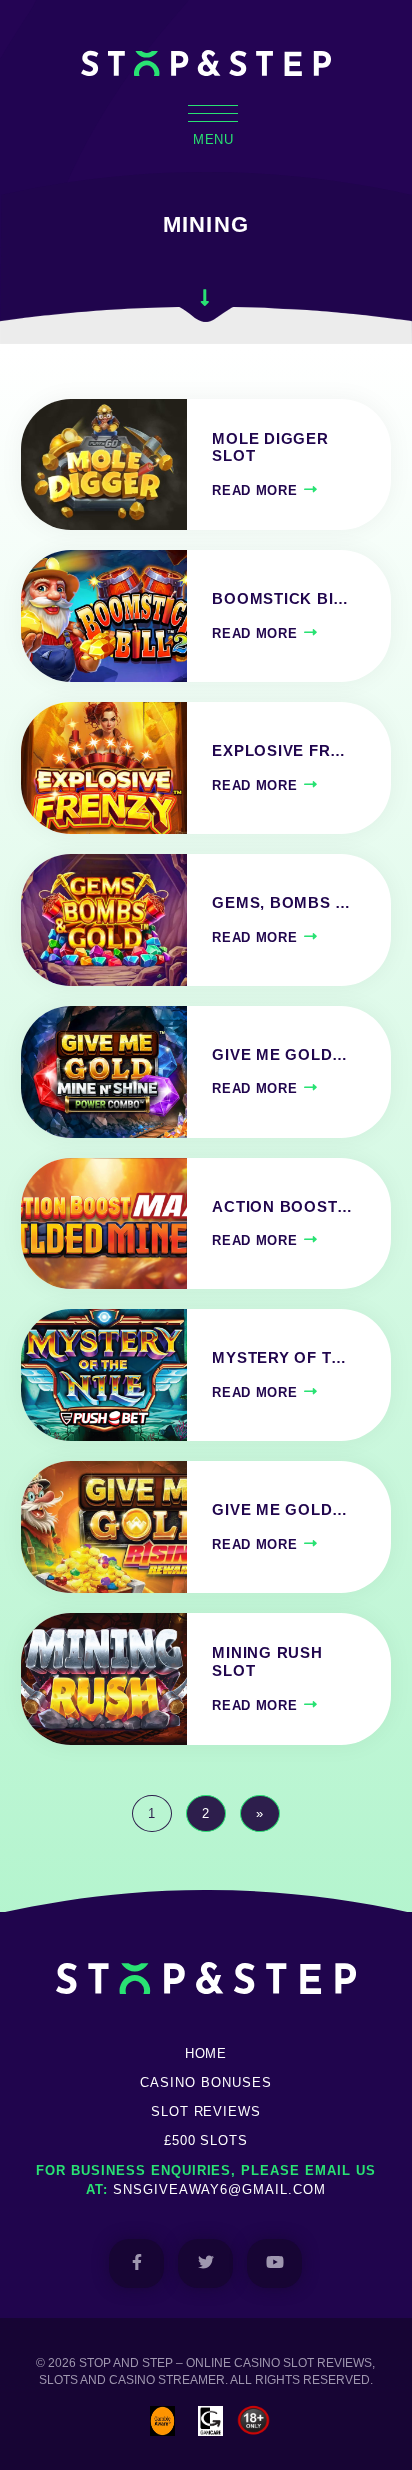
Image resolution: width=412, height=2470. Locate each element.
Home (206, 2053)
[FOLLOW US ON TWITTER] (205, 2263)
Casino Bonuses (205, 2082)
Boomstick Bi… (280, 599)
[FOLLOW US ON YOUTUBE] (274, 2263)
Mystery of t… (279, 1358)
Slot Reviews (206, 2111)
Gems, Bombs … (281, 903)
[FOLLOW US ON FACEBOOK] (136, 2263)
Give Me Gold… (280, 1055)
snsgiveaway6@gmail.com (219, 2189)
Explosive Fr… (279, 751)
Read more (254, 490)
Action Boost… (282, 1207)
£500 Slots (206, 2140)
